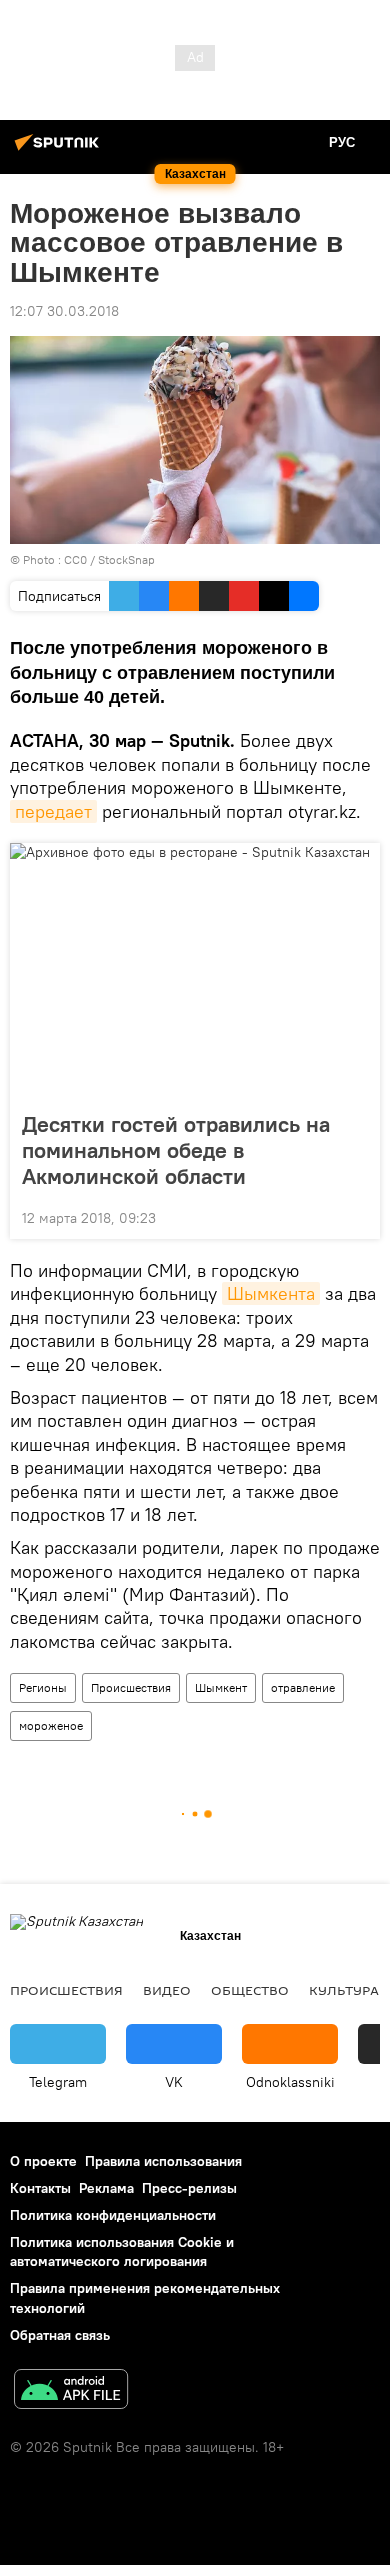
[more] (357, 1216)
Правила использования (163, 2161)
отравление (303, 1687)
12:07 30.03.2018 (64, 311)
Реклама (106, 2188)
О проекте (43, 2161)
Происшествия (131, 1687)
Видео (167, 1990)
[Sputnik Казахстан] (60, 150)
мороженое (51, 1725)
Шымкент (221, 1687)
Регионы (43, 1687)
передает (53, 811)
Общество (250, 1990)
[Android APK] (71, 2391)
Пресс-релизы (189, 2188)
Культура (344, 1990)
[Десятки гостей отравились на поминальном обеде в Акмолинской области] (195, 971)
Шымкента (271, 1293)
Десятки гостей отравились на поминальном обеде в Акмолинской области (176, 1150)
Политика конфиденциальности (113, 2215)
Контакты (40, 2188)
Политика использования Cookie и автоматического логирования (122, 2251)
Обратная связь (60, 2335)
